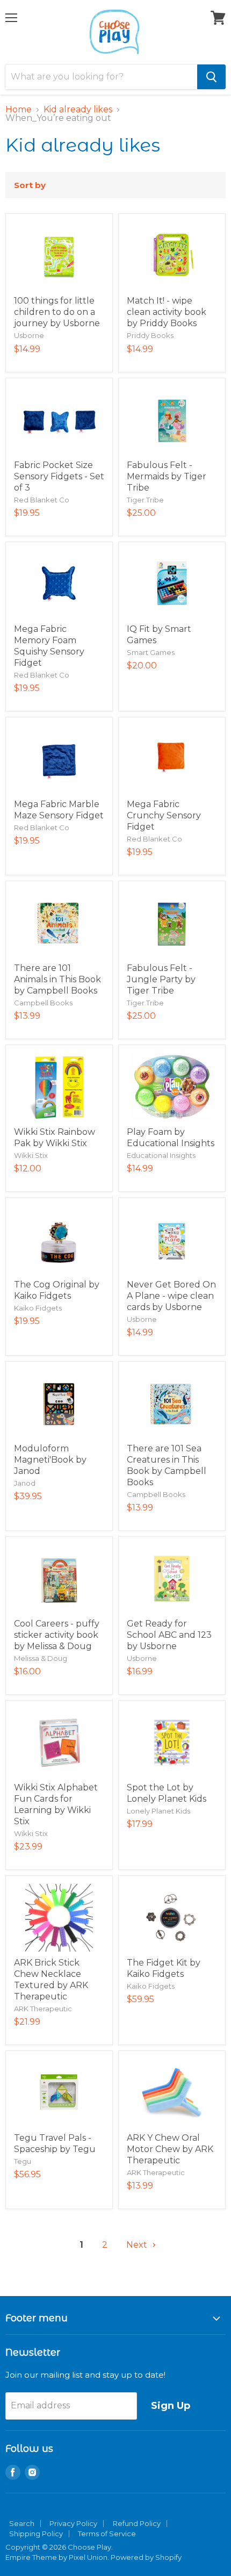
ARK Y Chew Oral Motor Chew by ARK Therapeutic (170, 2149)
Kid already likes (78, 110)
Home (19, 110)
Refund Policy (137, 2523)
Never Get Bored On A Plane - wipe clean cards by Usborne (171, 1296)
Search (22, 2523)
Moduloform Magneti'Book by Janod (50, 1460)
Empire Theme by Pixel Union (56, 2557)
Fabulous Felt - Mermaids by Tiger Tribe (167, 476)
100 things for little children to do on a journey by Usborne (57, 312)
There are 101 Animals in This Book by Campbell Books (57, 979)
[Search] (211, 77)
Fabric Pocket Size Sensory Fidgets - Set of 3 (59, 476)
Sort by (30, 185)
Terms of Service (107, 2534)
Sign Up (171, 2406)
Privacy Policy (73, 2523)
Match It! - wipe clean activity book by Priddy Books (167, 312)
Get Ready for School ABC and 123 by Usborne (169, 1635)
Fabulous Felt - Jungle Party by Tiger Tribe (161, 979)
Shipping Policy (36, 2534)
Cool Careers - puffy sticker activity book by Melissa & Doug (57, 1635)
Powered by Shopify (146, 2557)
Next (138, 2245)
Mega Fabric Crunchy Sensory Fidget (164, 815)
